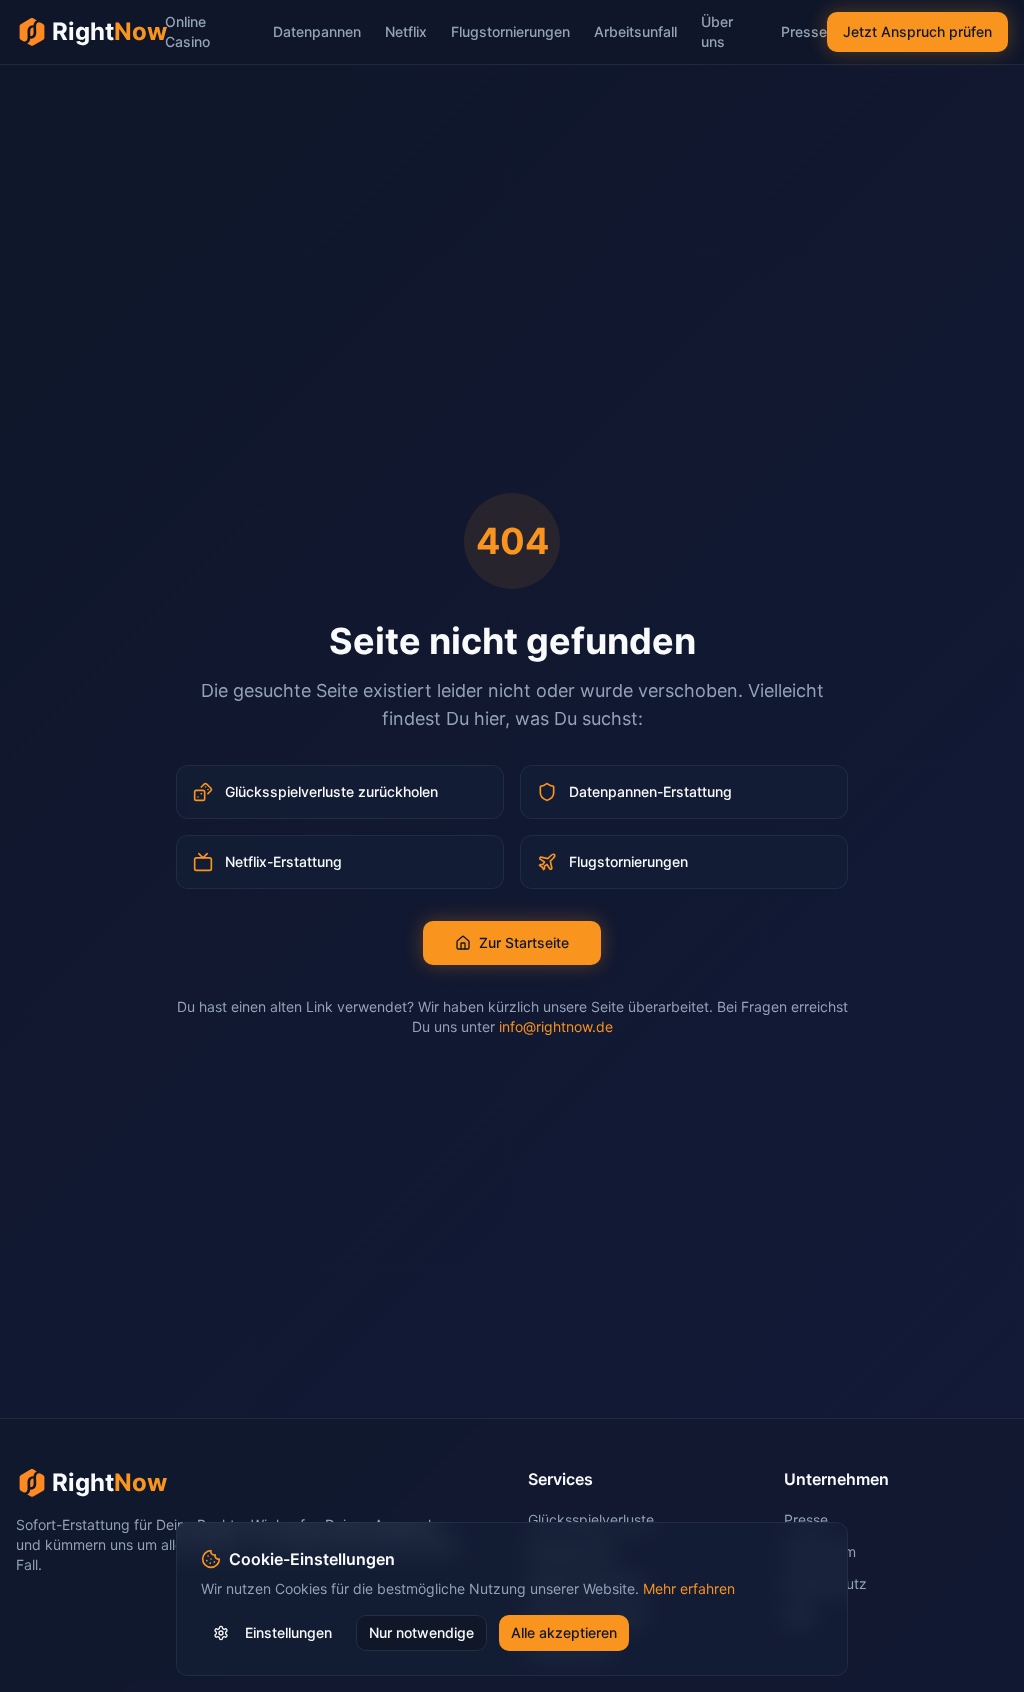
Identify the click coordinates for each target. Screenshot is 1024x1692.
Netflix (406, 31)
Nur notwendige (421, 1632)
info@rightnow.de (556, 1026)
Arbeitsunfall (635, 31)
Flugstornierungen (510, 31)
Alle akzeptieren (564, 1632)
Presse (804, 31)
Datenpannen (317, 31)
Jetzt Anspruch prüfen (917, 31)
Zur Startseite (524, 942)
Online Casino (187, 31)
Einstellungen (288, 1632)
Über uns (717, 31)
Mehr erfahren (689, 1588)
